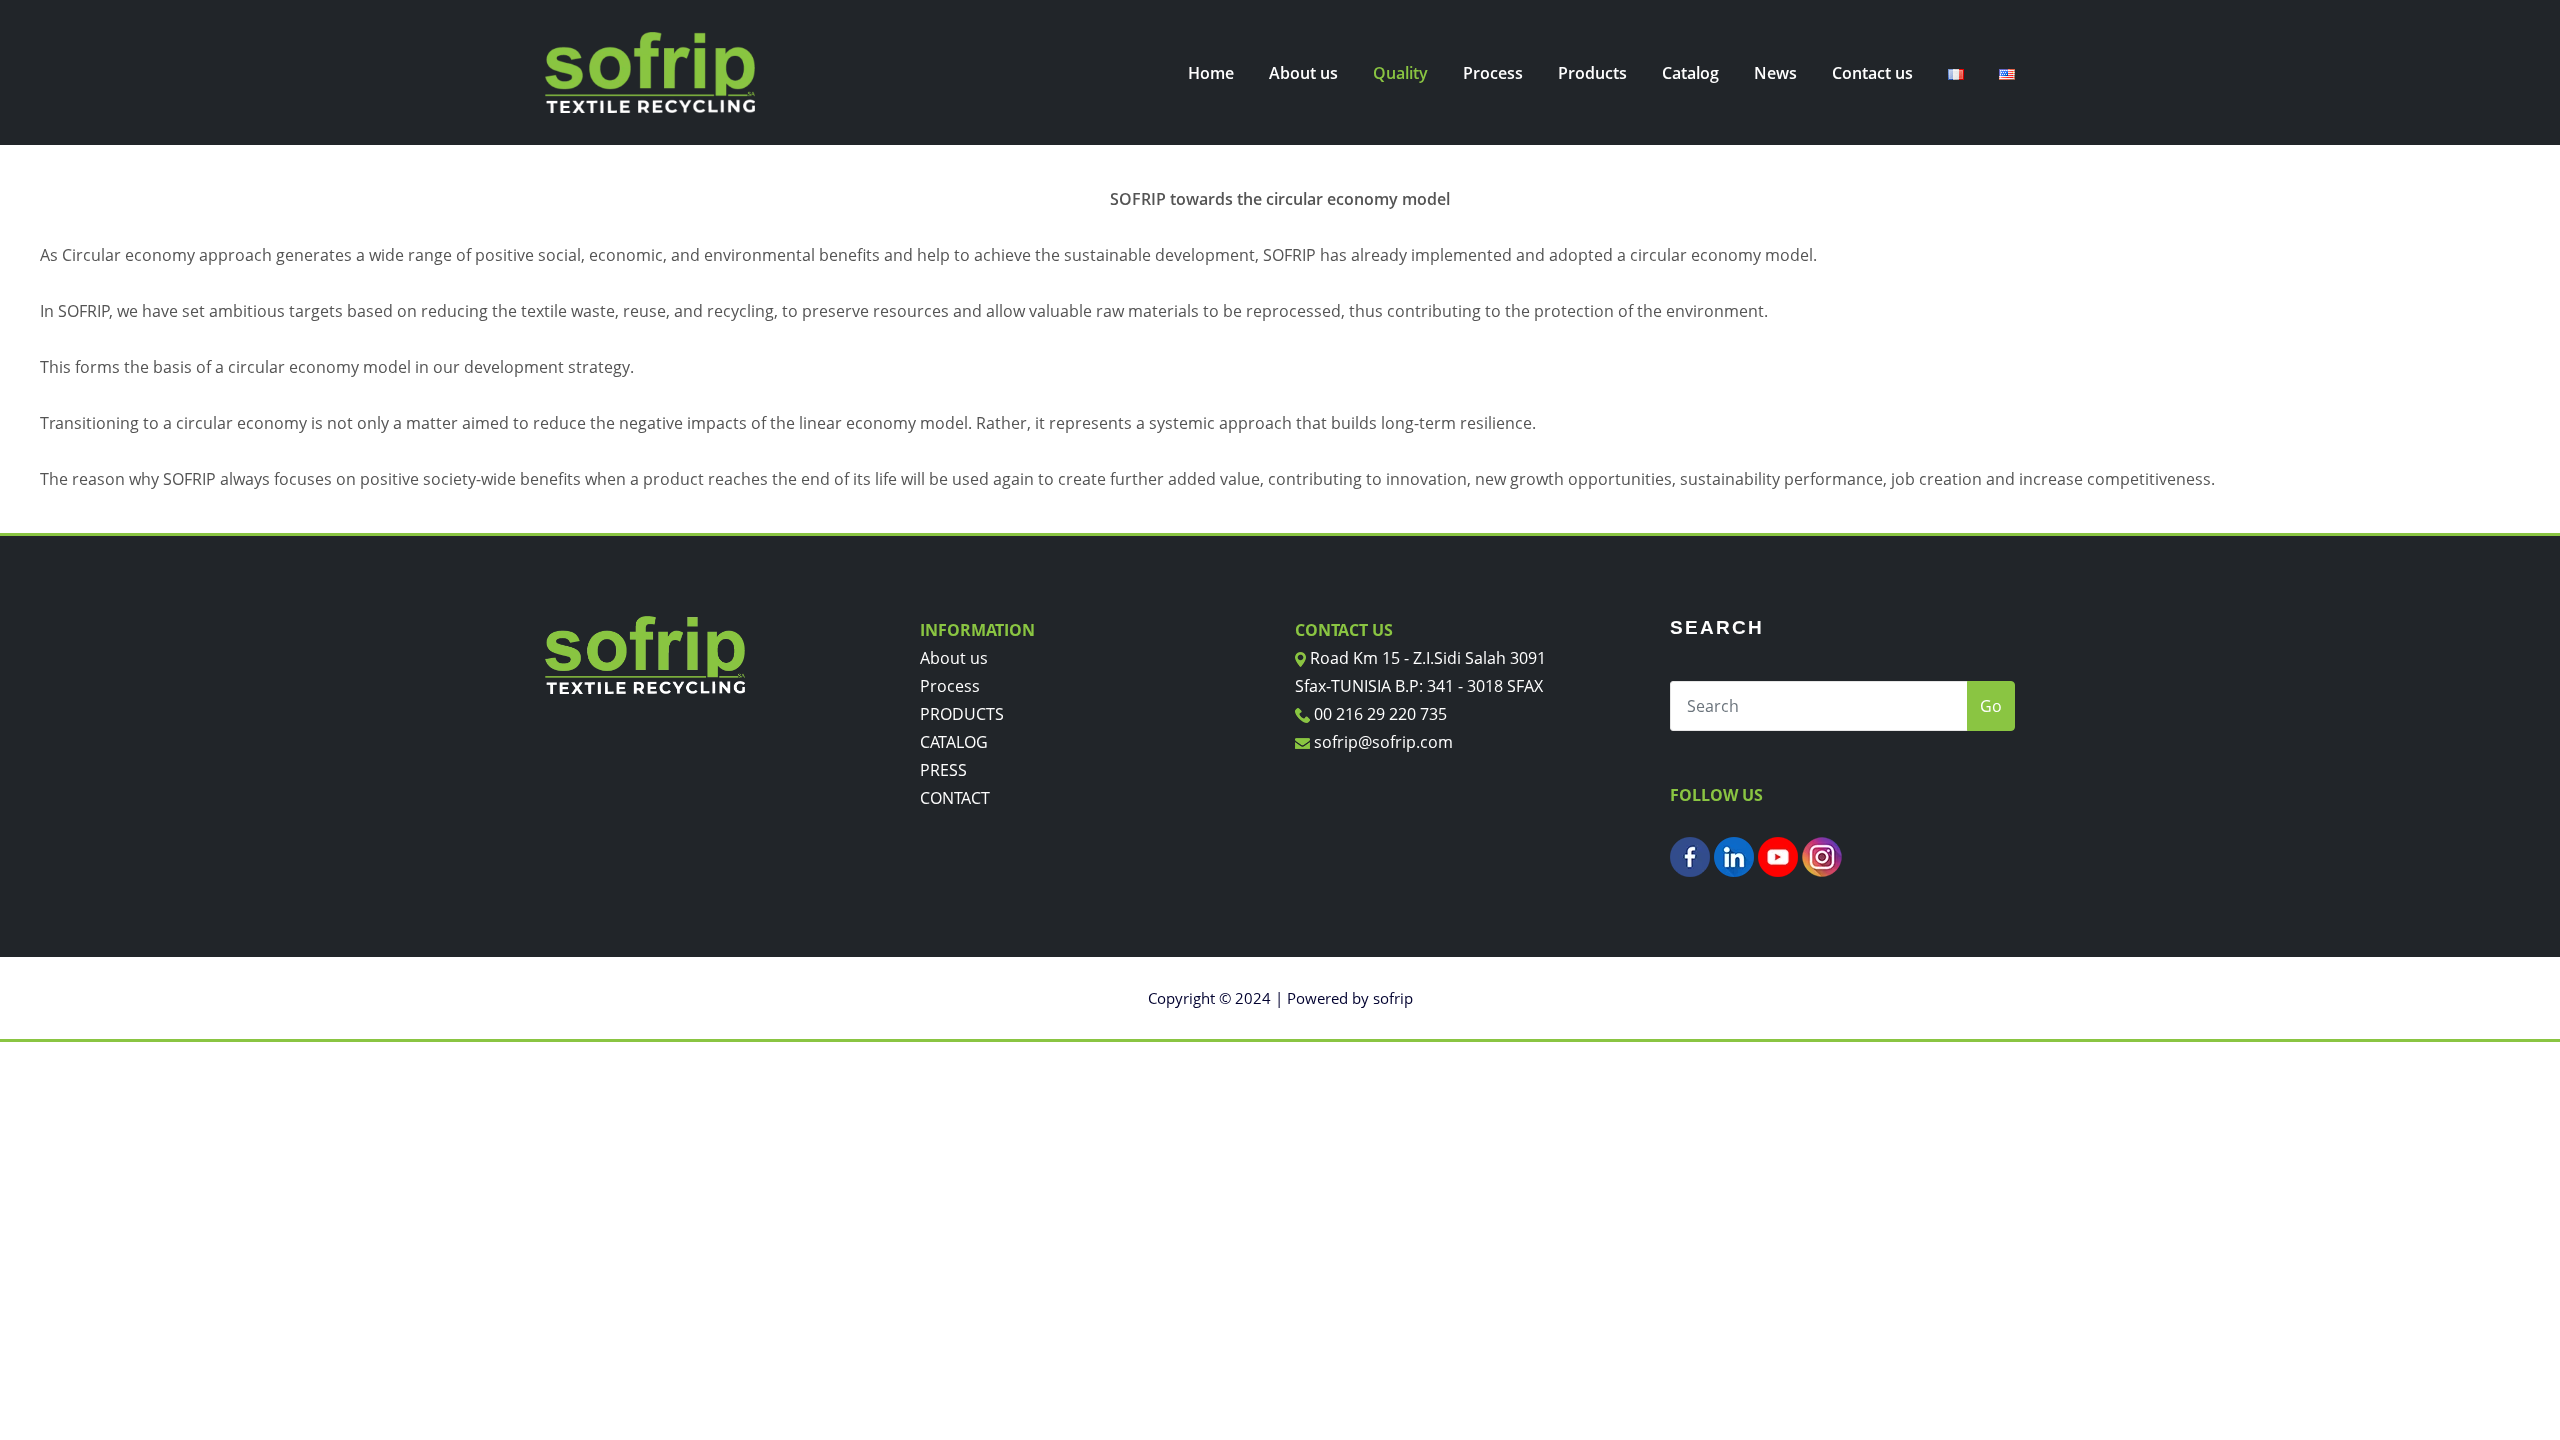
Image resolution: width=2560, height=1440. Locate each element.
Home (1211, 73)
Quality (1400, 73)
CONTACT (955, 798)
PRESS (943, 770)
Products (1592, 73)
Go (1991, 706)
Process (1493, 73)
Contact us (1872, 73)
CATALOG (954, 742)
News (1775, 73)
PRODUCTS (962, 714)
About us (1303, 73)
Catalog (1690, 73)
